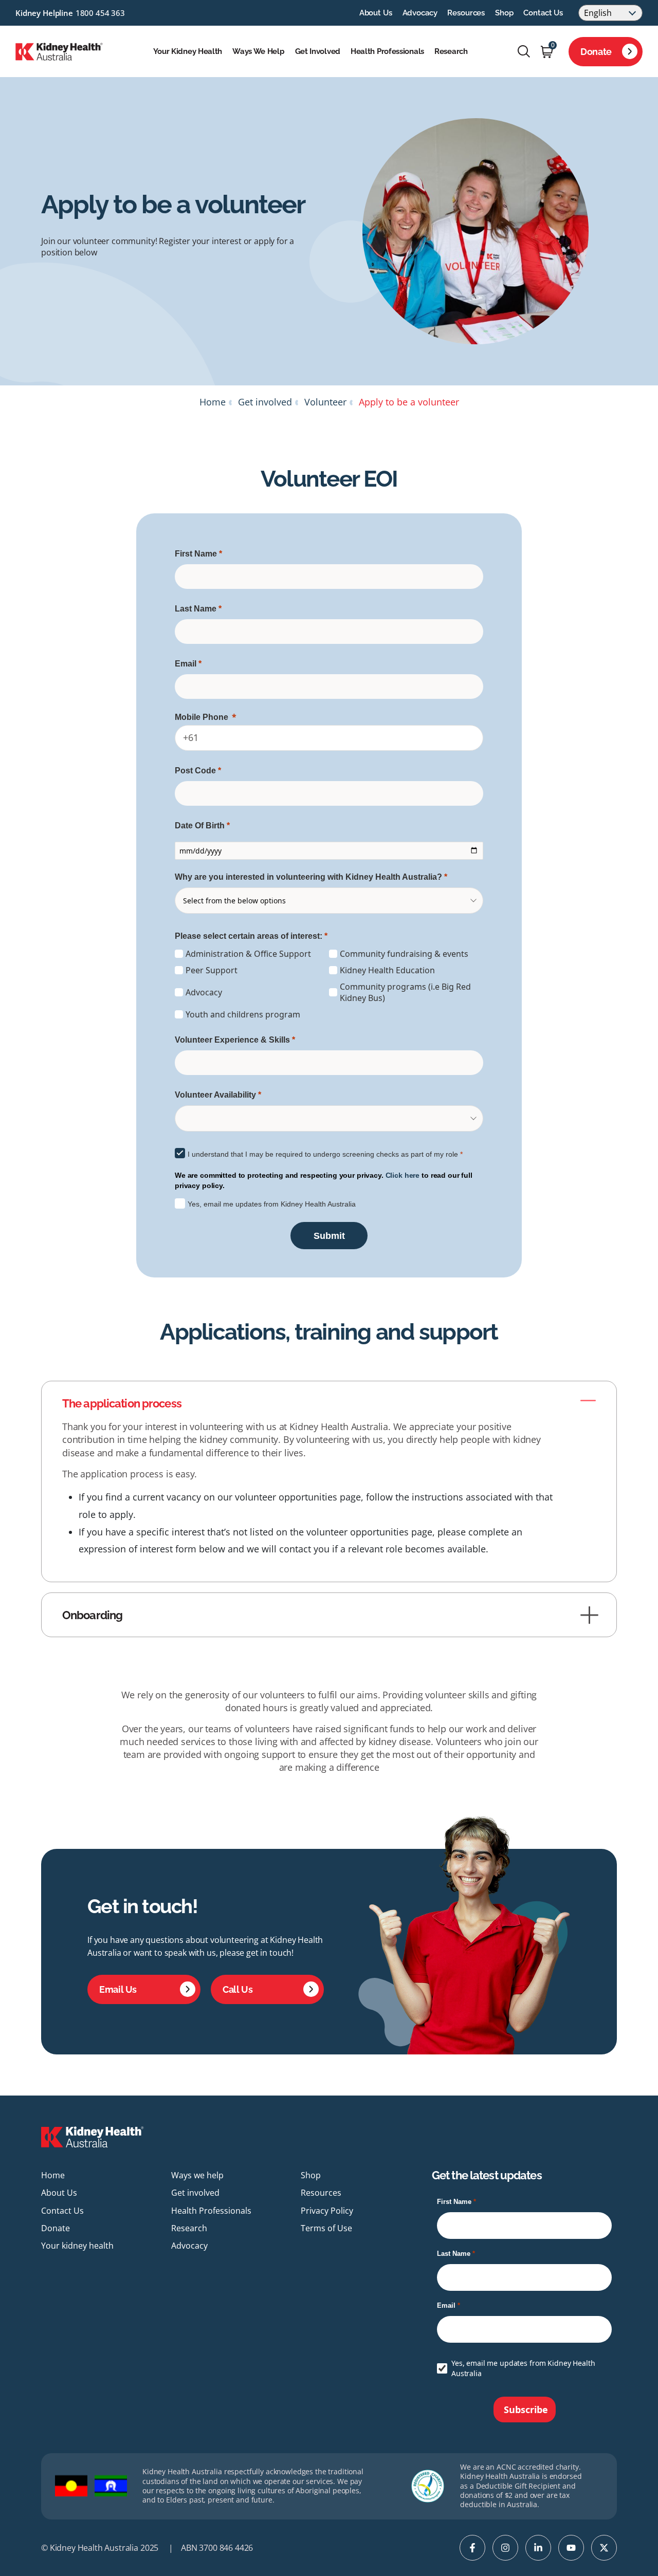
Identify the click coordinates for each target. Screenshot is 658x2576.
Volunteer (325, 402)
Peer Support (212, 970)
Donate (596, 52)
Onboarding (92, 1615)
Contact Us (543, 13)
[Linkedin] (538, 2548)
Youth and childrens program (243, 1014)
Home (213, 402)
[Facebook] (472, 2548)
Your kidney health (188, 51)
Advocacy (420, 13)
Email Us (118, 1989)
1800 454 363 (100, 13)
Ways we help (258, 51)
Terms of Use (326, 2228)
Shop (504, 13)
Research (451, 51)
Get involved (318, 51)
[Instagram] (505, 2548)
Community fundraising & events (404, 954)
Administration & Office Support (248, 954)
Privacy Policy (327, 2211)
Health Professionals (387, 51)
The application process (122, 1403)
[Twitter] (604, 2548)
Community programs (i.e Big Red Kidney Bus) (405, 992)
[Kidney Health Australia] (59, 50)
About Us (376, 13)
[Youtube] (571, 2548)
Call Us (237, 1989)
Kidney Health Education (387, 970)
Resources (466, 13)
